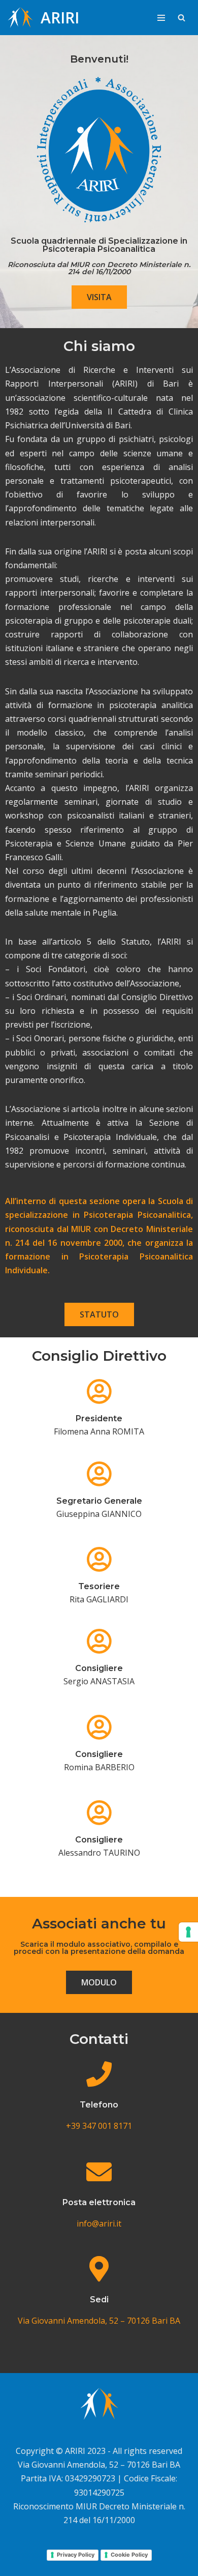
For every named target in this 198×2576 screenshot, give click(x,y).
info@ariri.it (99, 2223)
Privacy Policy (76, 2555)
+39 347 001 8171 (99, 2126)
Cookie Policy (129, 2555)
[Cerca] (181, 18)
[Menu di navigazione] (161, 18)
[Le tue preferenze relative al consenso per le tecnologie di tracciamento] (188, 1932)
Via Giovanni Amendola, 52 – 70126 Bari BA (99, 2321)
